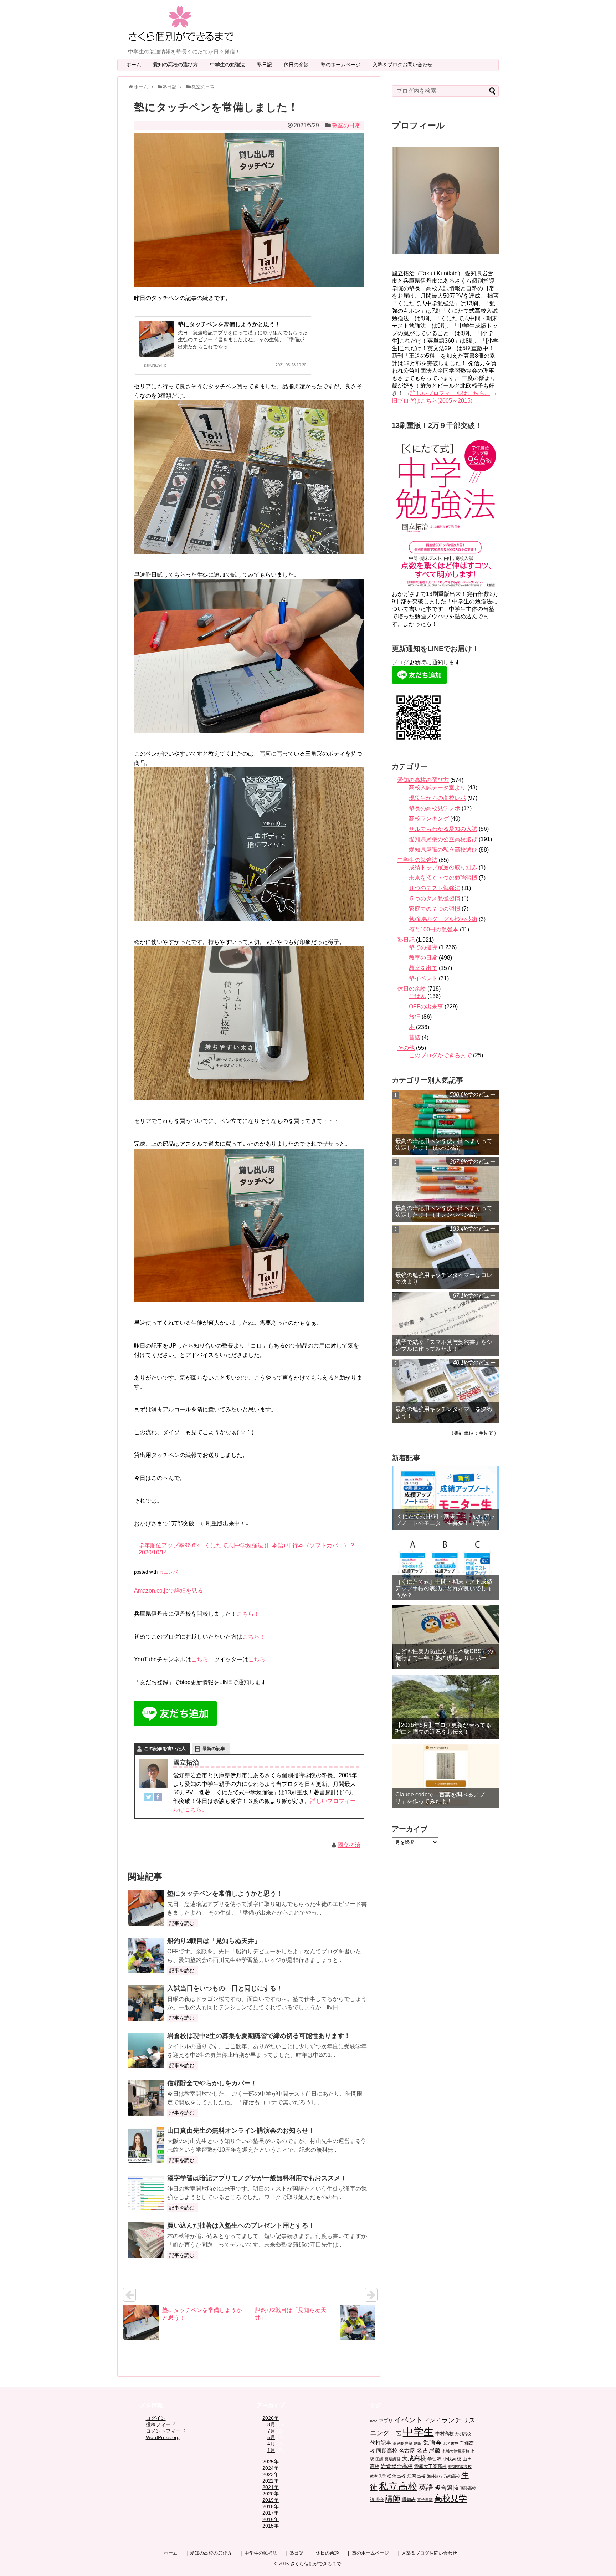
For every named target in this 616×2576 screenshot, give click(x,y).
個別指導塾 (403, 2443)
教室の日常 (346, 125)
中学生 (418, 2431)
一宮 (396, 2433)
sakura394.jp (155, 365)
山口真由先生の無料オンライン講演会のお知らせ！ (241, 2131)
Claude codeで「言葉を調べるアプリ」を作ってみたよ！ (440, 1798)
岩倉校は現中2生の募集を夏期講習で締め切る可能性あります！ (259, 2036)
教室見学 (378, 2476)
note (374, 2421)
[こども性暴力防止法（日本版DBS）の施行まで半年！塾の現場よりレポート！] (445, 1637)
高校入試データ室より (437, 788)
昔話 (415, 1037)
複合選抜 (447, 2488)
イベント (409, 2420)
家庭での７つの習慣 (435, 909)
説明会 (377, 2500)
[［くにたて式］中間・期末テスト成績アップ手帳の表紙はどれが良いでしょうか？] (445, 1568)
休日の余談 (299, 65)
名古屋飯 (428, 2451)
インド (432, 2420)
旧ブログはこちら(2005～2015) (432, 401)
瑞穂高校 (452, 2476)
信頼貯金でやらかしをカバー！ (212, 2083)
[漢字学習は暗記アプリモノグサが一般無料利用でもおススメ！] (146, 2193)
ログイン (156, 2418)
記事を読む (182, 1923)
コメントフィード (166, 2431)
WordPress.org (163, 2437)
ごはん (417, 996)
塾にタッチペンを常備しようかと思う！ (229, 324)
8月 (271, 2424)
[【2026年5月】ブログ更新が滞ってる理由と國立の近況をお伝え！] (445, 1707)
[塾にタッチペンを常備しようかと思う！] (146, 1908)
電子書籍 (425, 2500)
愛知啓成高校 (460, 2467)
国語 (379, 2459)
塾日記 (267, 65)
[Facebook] (158, 1798)
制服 (418, 2443)
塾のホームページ (343, 65)
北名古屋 (451, 2443)
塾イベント (423, 978)
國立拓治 (349, 1845)
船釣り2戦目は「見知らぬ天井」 (214, 1941)
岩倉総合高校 (397, 2466)
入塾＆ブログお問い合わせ (405, 65)
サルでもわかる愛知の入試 (443, 829)
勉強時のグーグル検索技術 (443, 919)
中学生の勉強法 (230, 65)
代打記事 (381, 2443)
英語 (426, 2487)
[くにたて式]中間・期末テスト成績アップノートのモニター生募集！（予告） (445, 1520)
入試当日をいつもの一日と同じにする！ (225, 1988)
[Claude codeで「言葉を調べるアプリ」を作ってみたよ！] (445, 1776)
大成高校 (414, 2459)
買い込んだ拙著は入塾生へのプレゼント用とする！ (241, 2225)
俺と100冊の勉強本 (434, 929)
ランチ (451, 2420)
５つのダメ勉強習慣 (435, 898)
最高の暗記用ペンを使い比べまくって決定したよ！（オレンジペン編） (444, 1211)
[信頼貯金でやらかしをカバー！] (146, 2098)
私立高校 (398, 2486)
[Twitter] (149, 1798)
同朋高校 (387, 2451)
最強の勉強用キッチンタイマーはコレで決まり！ (444, 1278)
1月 (271, 2450)
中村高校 (445, 2434)
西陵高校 (468, 2488)
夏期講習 (392, 2459)
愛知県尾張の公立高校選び (443, 839)
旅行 (415, 1017)
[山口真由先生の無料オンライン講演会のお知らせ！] (146, 2145)
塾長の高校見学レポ (435, 808)
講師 (393, 2498)
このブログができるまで (440, 1055)
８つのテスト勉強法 (435, 888)
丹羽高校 (463, 2434)
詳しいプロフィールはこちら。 (450, 393)
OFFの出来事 (426, 1006)
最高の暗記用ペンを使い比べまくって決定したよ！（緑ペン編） (444, 1144)
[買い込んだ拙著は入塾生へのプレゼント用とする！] (146, 2240)
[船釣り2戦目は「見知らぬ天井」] (146, 1956)
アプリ (386, 2421)
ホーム (134, 65)
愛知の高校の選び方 (178, 65)
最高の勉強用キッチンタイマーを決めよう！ (444, 1412)
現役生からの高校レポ (437, 798)
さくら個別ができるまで (316, 2564)
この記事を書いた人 (165, 1749)
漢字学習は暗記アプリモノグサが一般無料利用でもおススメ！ (257, 2178)
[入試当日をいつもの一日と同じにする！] (146, 2003)
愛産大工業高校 (430, 2466)
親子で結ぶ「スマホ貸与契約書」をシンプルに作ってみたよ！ (444, 1345)
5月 (271, 2437)
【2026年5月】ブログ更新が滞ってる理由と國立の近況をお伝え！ (443, 1728)
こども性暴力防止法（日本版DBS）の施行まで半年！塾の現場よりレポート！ (444, 1658)
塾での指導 (423, 947)
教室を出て (423, 968)
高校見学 (451, 2498)
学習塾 (434, 2459)
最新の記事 (214, 1749)
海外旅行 (435, 2476)
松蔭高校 (396, 2476)
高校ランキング (429, 819)
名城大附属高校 (456, 2451)
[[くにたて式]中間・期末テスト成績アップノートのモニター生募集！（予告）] (445, 1498)
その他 (406, 1048)
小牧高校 (452, 2459)
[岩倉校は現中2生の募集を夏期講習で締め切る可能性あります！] (146, 2050)
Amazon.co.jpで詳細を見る (168, 1591)
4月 (271, 2444)
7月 (271, 2431)
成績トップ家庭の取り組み (443, 867)
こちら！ (248, 1614)
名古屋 (407, 2451)
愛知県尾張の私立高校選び (443, 850)
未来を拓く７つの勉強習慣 (443, 878)
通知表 (409, 2500)
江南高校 (416, 2476)
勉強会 (432, 2443)
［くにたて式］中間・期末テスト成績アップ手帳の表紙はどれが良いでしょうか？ (444, 1588)
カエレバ (168, 1572)
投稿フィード (161, 2424)
